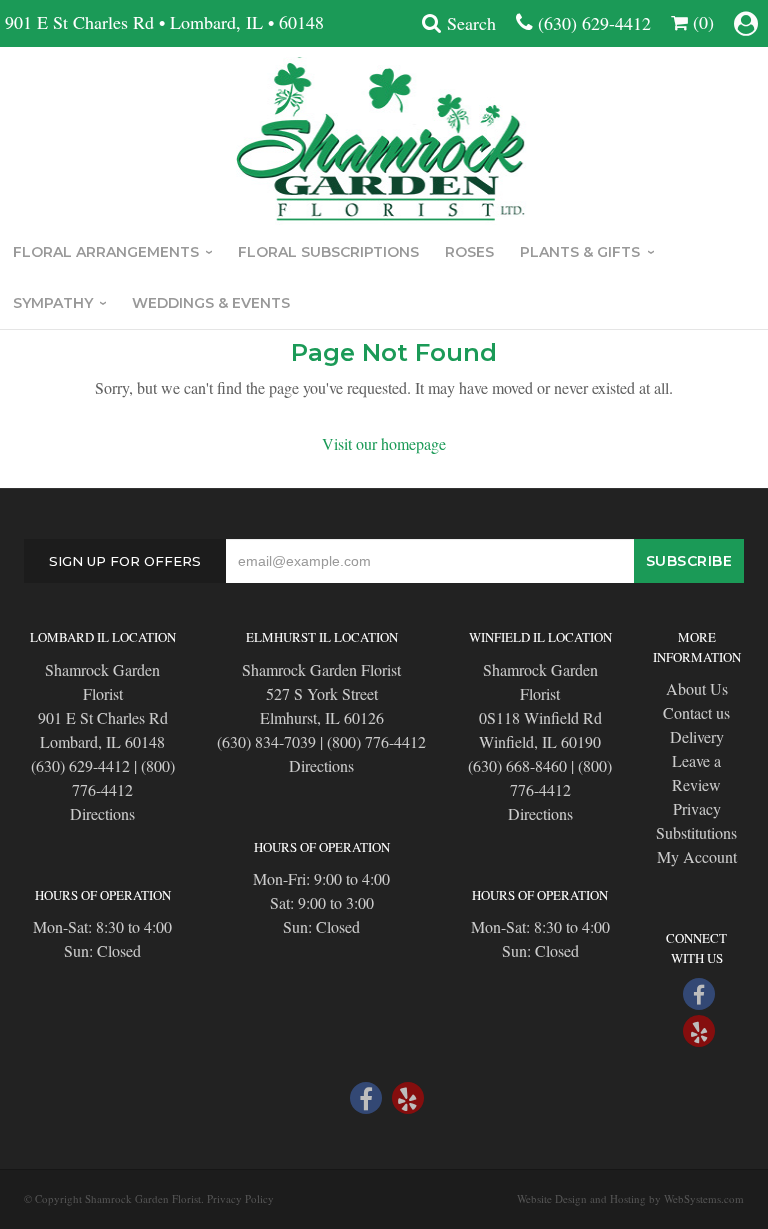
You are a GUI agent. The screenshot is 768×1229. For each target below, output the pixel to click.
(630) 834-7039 (266, 741)
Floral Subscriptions (328, 252)
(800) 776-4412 (376, 741)
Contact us (696, 712)
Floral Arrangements (106, 252)
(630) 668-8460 (517, 765)
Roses (469, 252)
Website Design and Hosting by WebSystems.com (630, 1198)
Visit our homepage (384, 443)
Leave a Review (696, 772)
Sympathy (53, 303)
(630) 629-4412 (594, 23)
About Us (697, 688)
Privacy (697, 808)
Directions (102, 813)
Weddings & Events (211, 303)
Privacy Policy (240, 1198)
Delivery (697, 736)
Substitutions (696, 832)
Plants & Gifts (580, 252)
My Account (697, 856)
